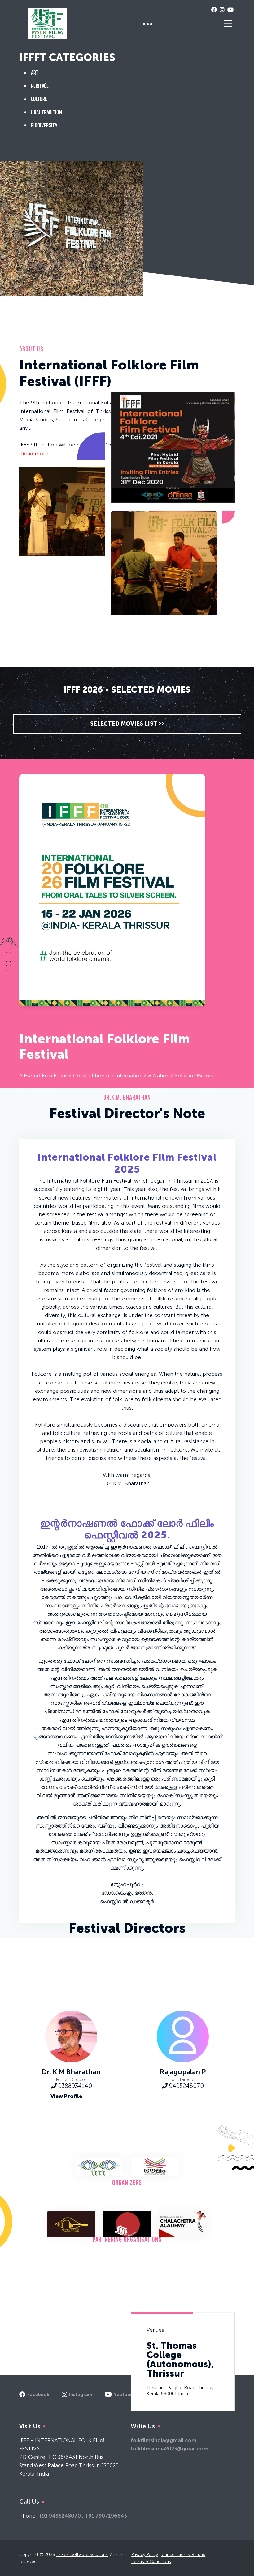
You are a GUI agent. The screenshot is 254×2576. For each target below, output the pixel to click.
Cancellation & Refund (183, 2555)
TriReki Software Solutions (82, 2555)
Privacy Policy (145, 2555)
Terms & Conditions (151, 2562)
